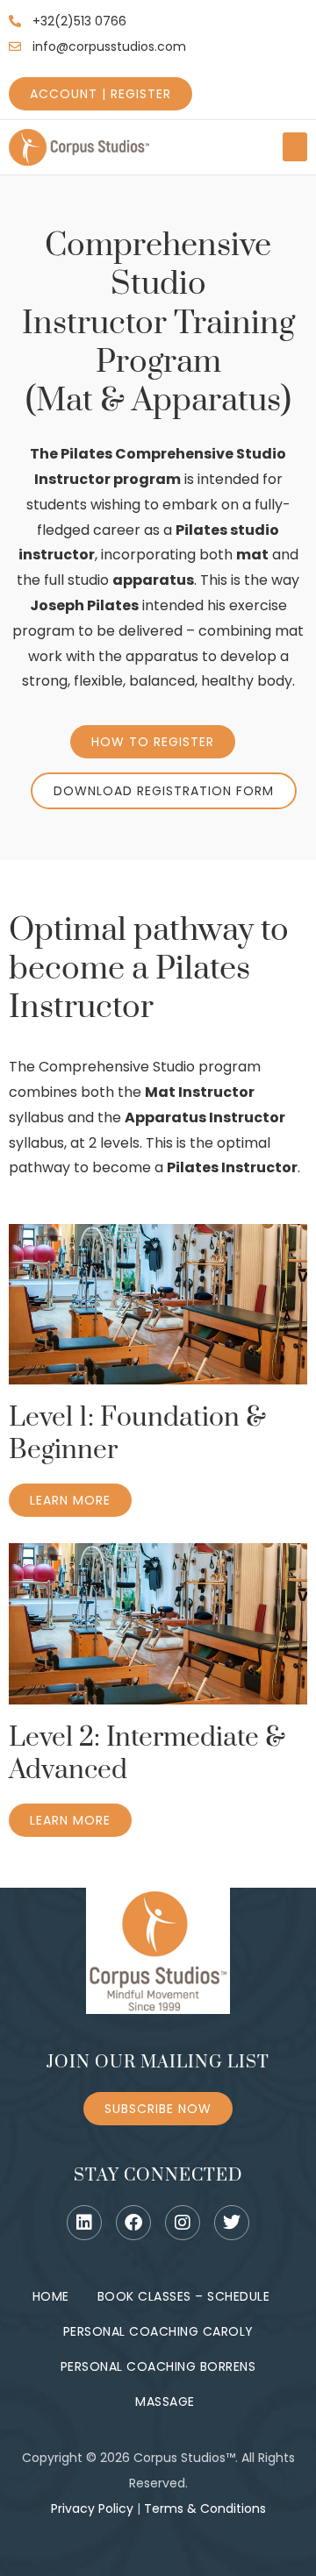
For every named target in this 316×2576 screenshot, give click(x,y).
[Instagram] (183, 2223)
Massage (165, 2402)
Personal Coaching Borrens (158, 2366)
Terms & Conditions (205, 2508)
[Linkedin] (84, 2223)
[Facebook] (133, 2223)
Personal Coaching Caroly (158, 2331)
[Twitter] (232, 2223)
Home (51, 2296)
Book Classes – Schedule (184, 2296)
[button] (295, 147)
